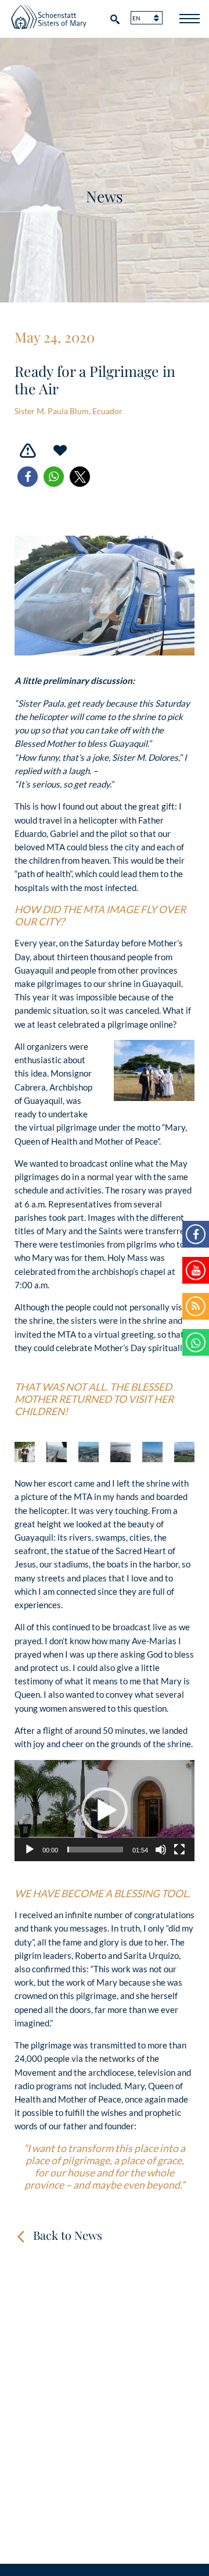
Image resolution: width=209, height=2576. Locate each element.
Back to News (68, 2235)
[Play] (30, 1850)
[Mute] (161, 1850)
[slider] (95, 1850)
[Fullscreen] (179, 1850)
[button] (28, 477)
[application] (105, 1811)
